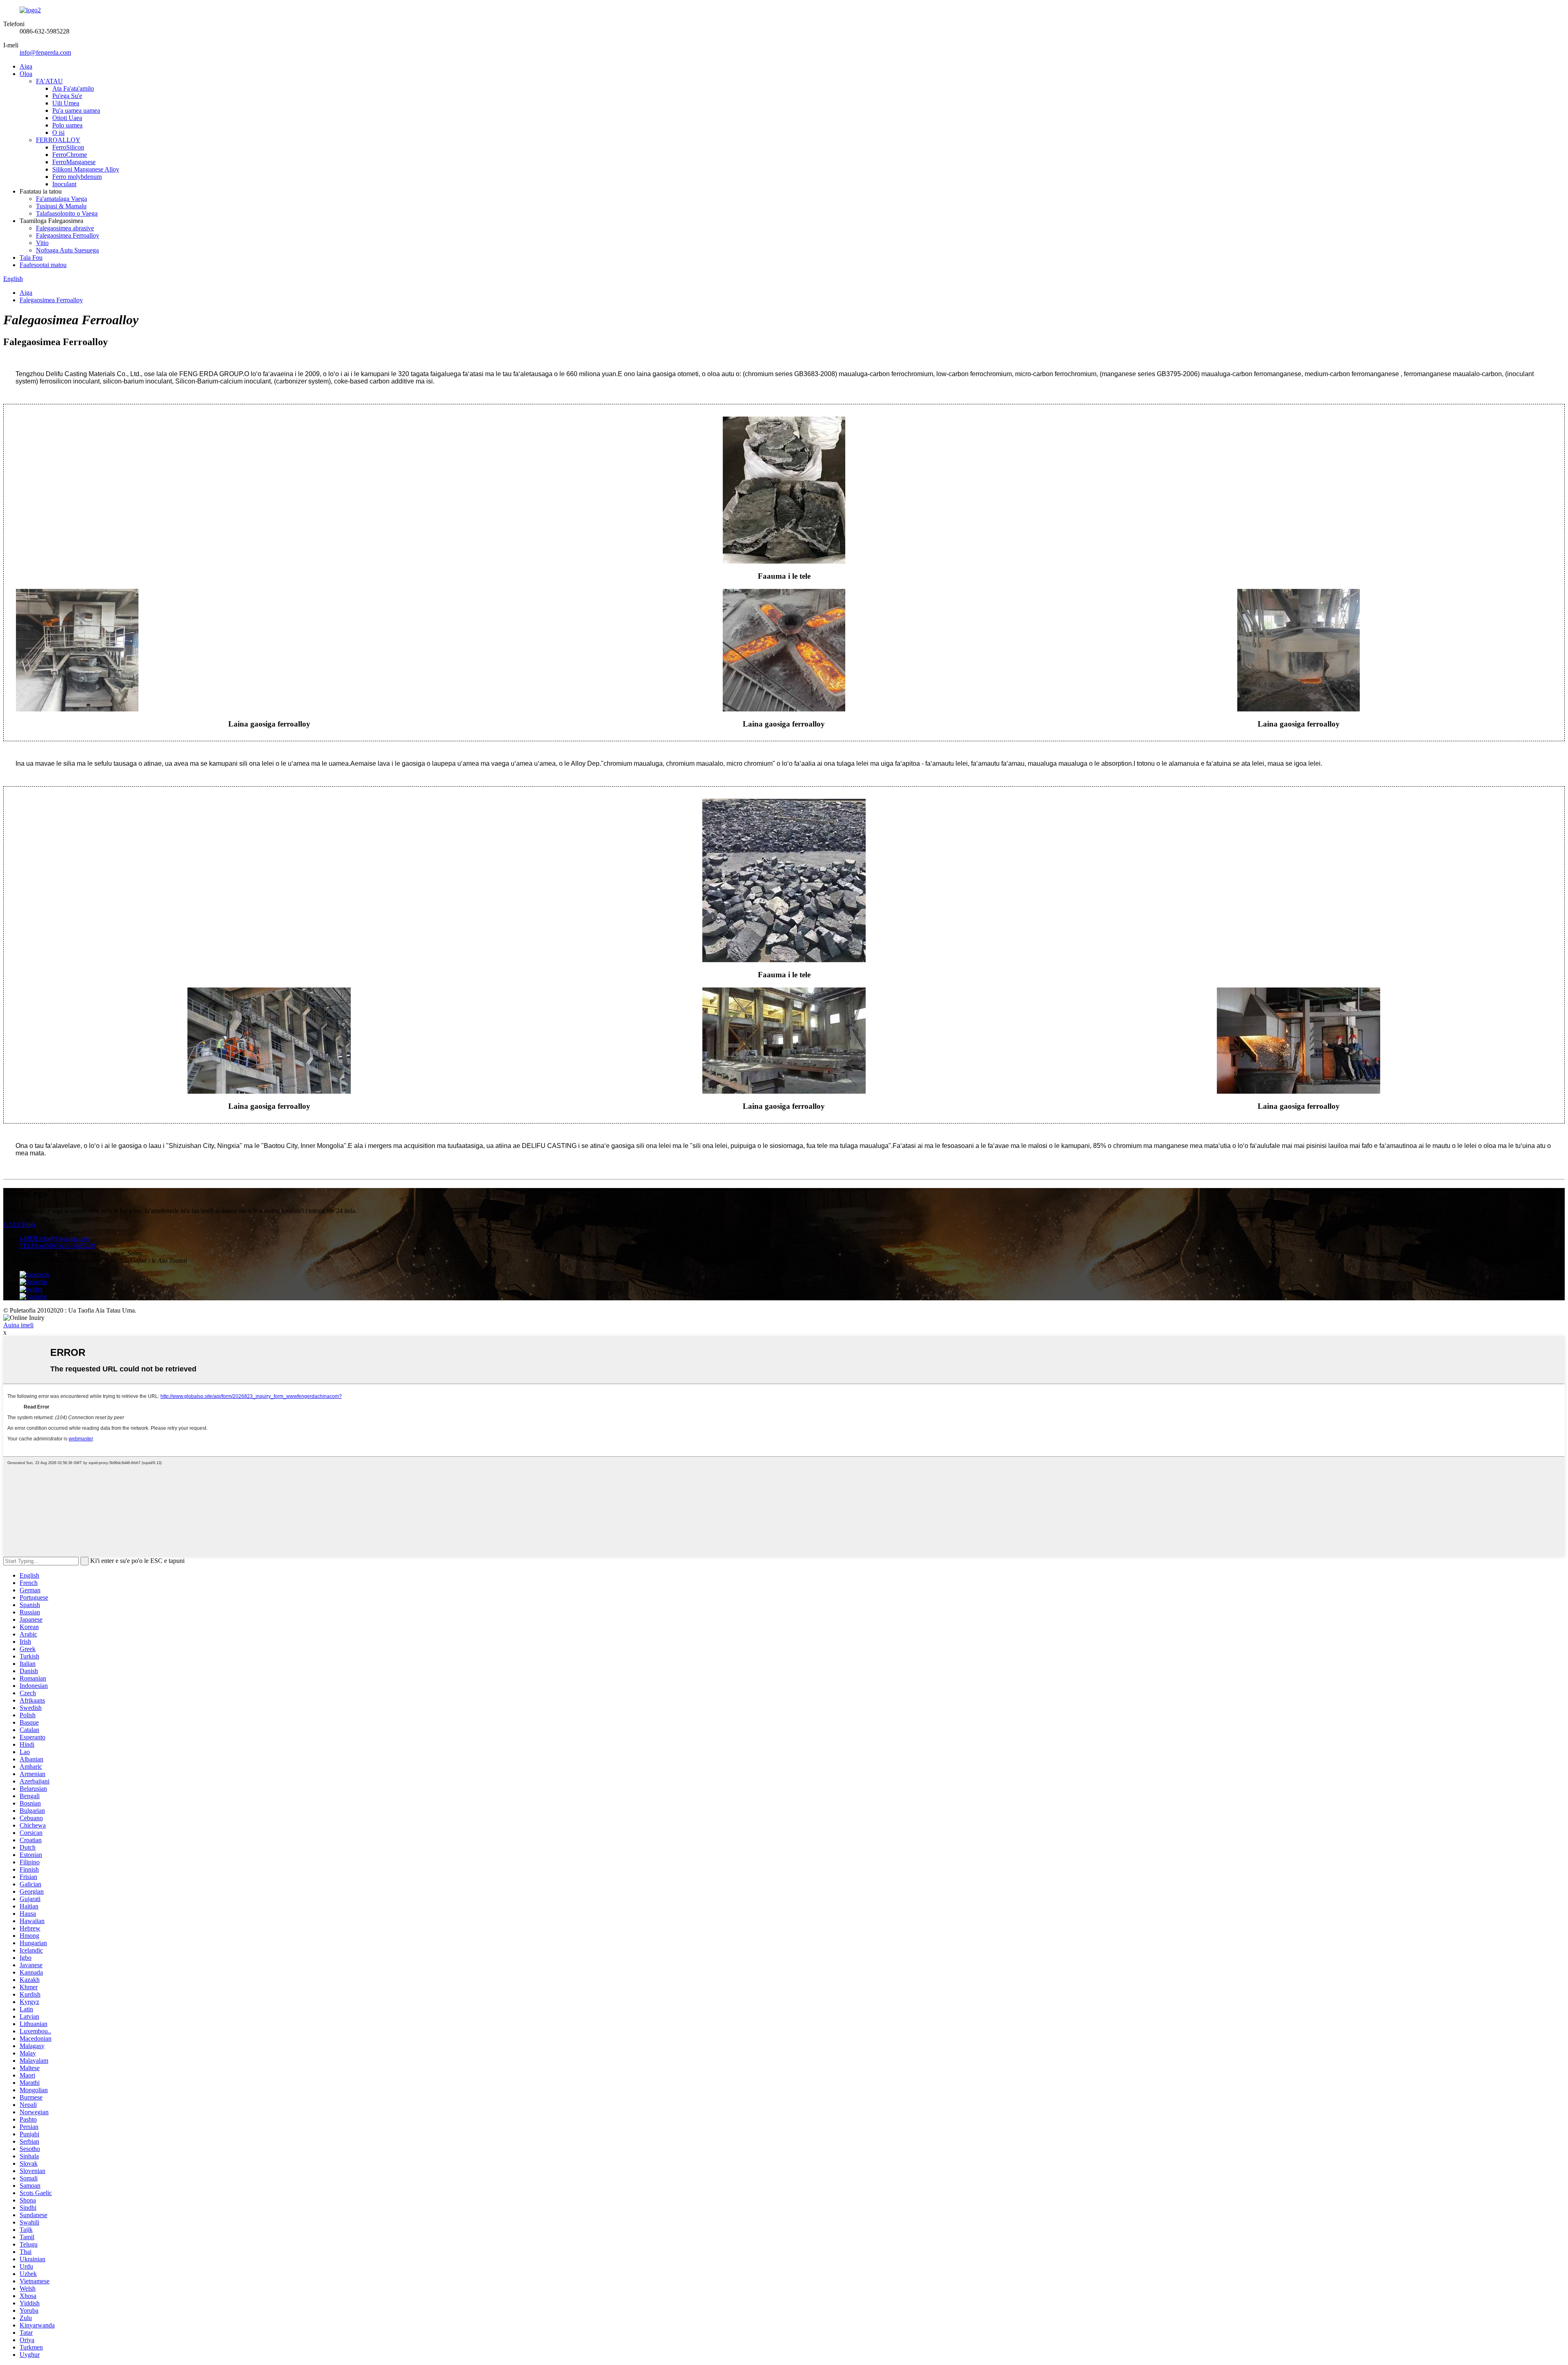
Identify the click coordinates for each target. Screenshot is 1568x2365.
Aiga (26, 66)
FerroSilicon (68, 147)
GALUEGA (20, 1225)
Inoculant (64, 184)
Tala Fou (31, 257)
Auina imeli (18, 1325)
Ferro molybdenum (77, 177)
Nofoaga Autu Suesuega (67, 250)
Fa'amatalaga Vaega (61, 199)
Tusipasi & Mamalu (61, 206)
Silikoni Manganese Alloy (86, 169)
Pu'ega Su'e (67, 96)
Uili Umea (66, 103)
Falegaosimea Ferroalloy (68, 235)
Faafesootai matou (43, 265)
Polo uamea (67, 125)
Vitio (42, 243)
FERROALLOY (58, 140)
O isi (58, 133)
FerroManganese (74, 162)
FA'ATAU (49, 81)
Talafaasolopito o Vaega (67, 213)
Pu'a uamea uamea (76, 110)
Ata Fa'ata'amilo (73, 88)
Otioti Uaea (67, 118)
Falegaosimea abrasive (65, 228)
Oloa (26, 74)
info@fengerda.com (45, 52)
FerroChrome (70, 155)
